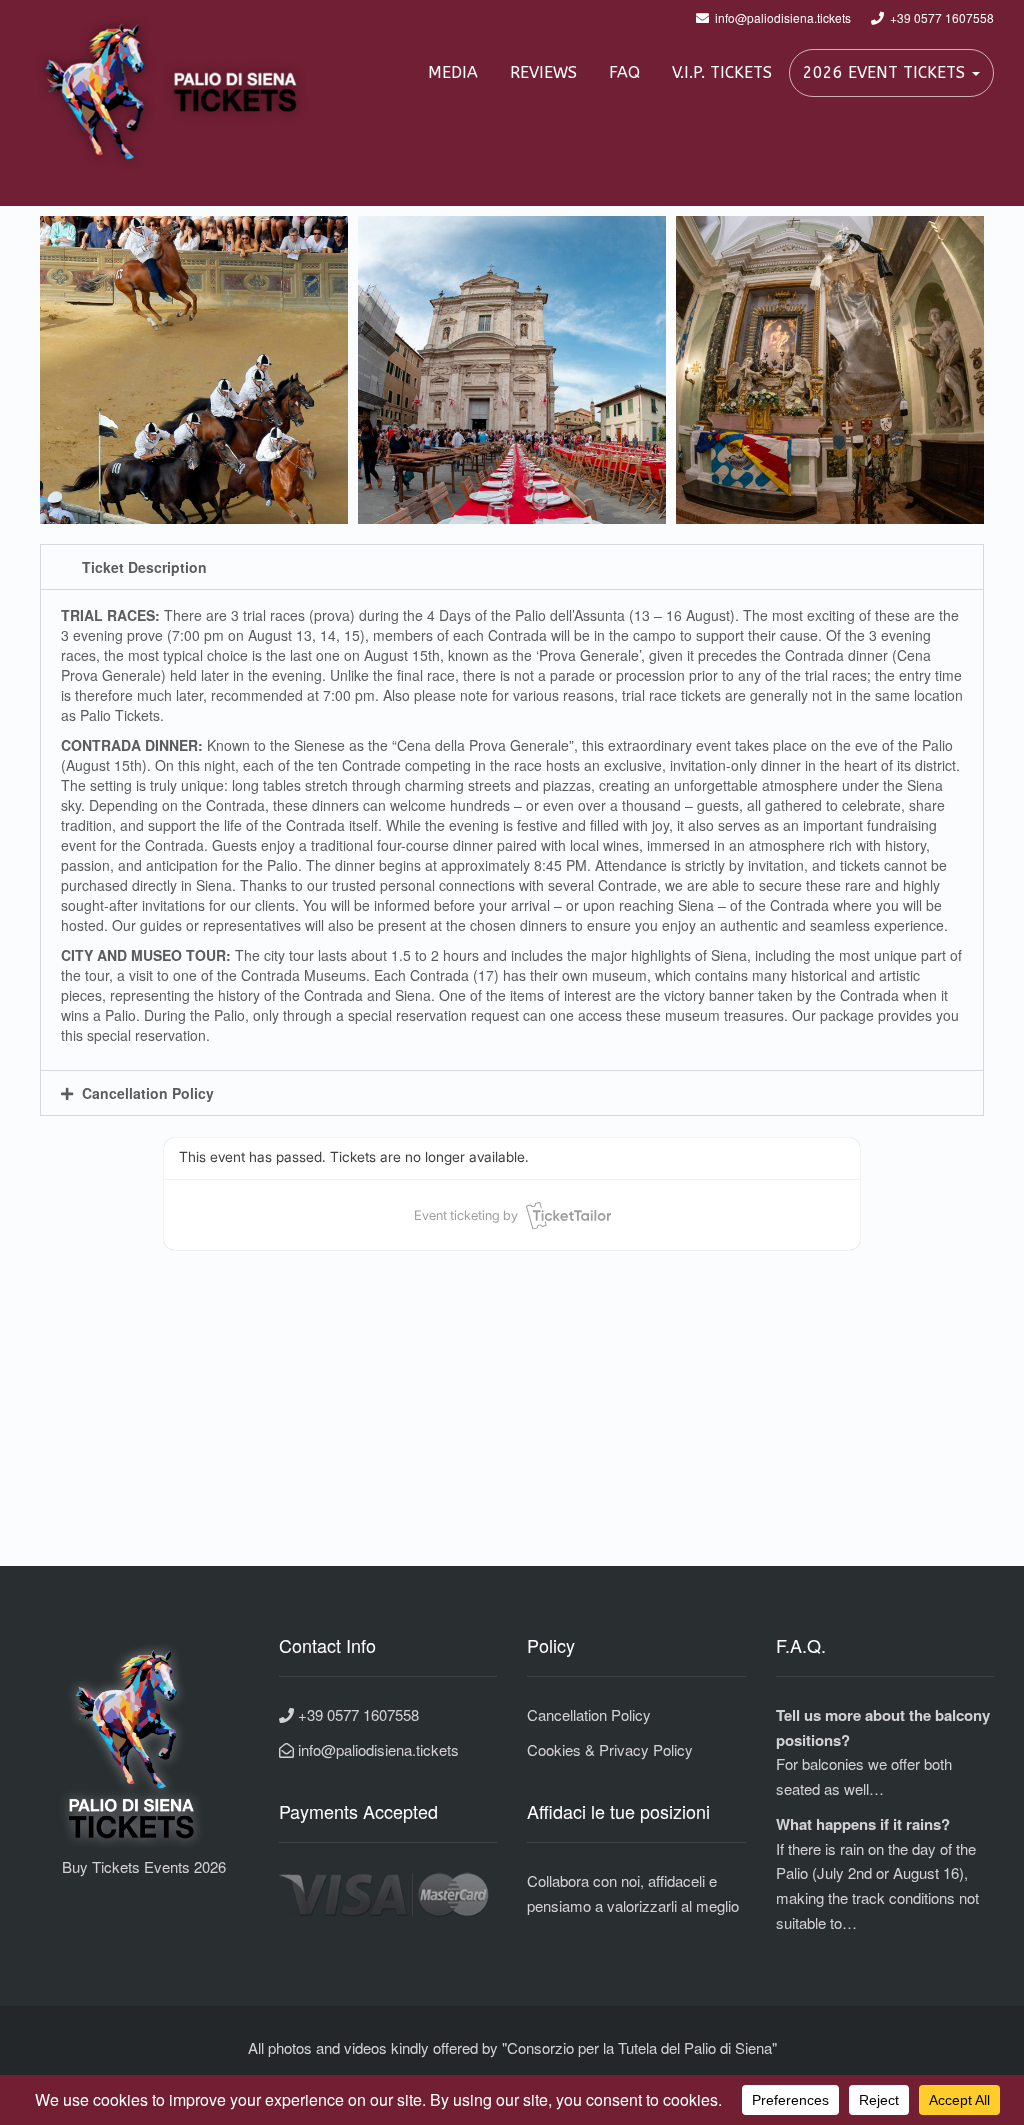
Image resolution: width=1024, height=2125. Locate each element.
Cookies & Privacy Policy (610, 1749)
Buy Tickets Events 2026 (128, 1866)
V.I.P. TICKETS (722, 72)
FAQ (624, 72)
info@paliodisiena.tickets (376, 1749)
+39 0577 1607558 (356, 1714)
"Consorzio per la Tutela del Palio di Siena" (639, 2047)
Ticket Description (144, 567)
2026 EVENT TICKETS (886, 72)
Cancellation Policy (148, 1093)
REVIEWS (543, 72)
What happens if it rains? (863, 1824)
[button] (512, 567)
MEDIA (453, 72)
